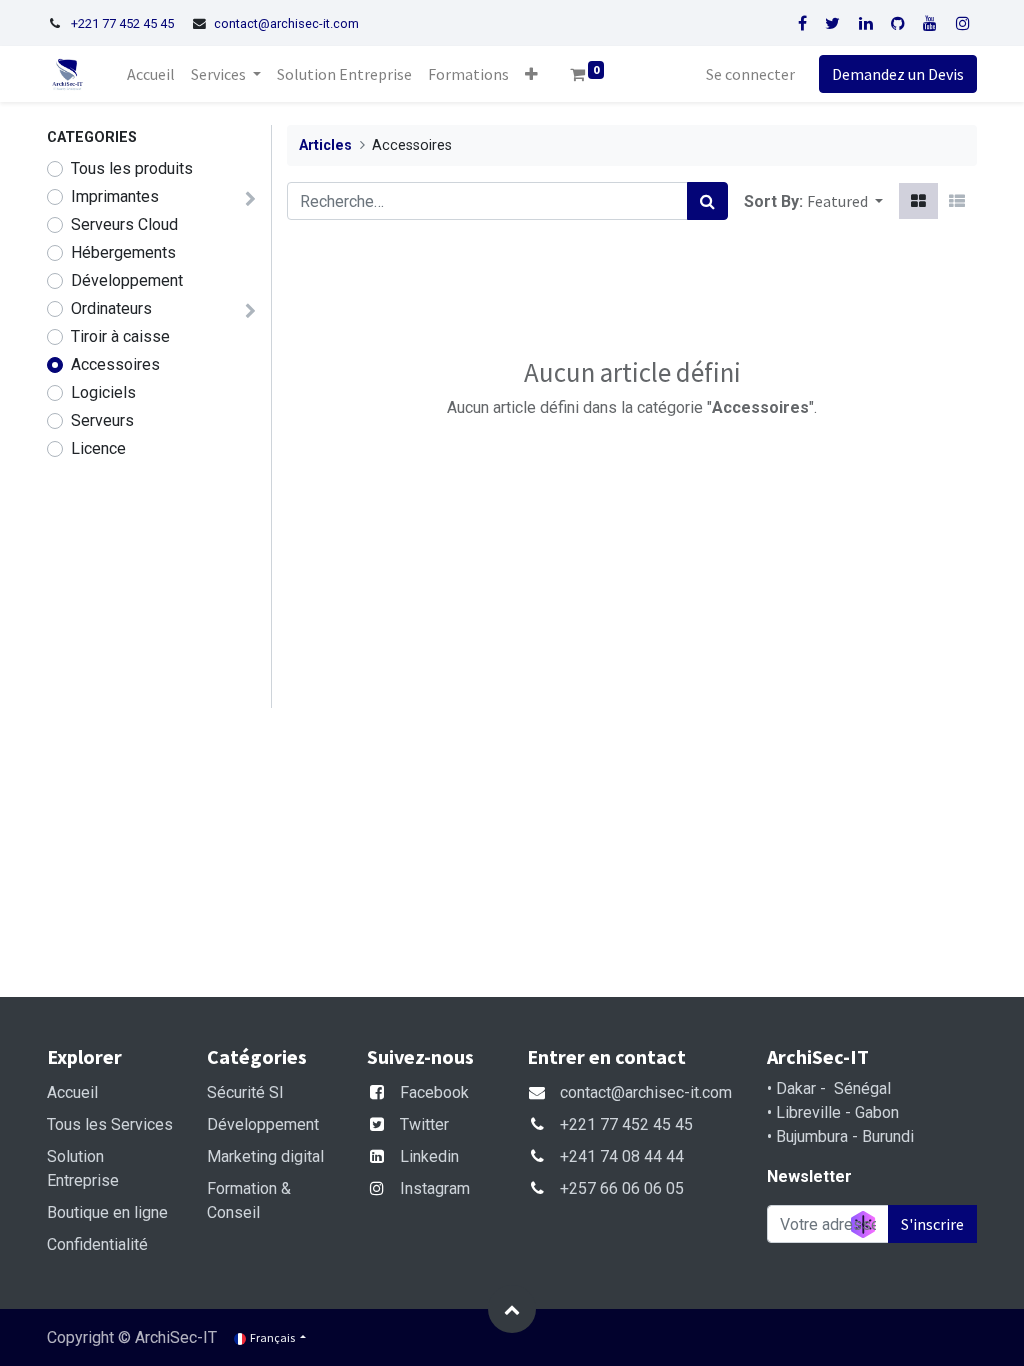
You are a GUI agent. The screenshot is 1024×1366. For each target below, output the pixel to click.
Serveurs (102, 420)
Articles (325, 145)
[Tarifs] (918, 201)
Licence (98, 448)
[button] (531, 74)
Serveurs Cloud (124, 224)
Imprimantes (115, 196)
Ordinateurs (111, 308)
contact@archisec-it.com (286, 23)
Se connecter (750, 74)
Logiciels (103, 392)
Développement (127, 280)
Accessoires (115, 364)
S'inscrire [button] (932, 1224)
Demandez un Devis (898, 74)
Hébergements (123, 252)
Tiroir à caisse (120, 336)
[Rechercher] (707, 201)
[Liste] (957, 201)
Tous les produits (132, 168)
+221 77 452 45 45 (122, 23)
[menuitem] (151, 74)
